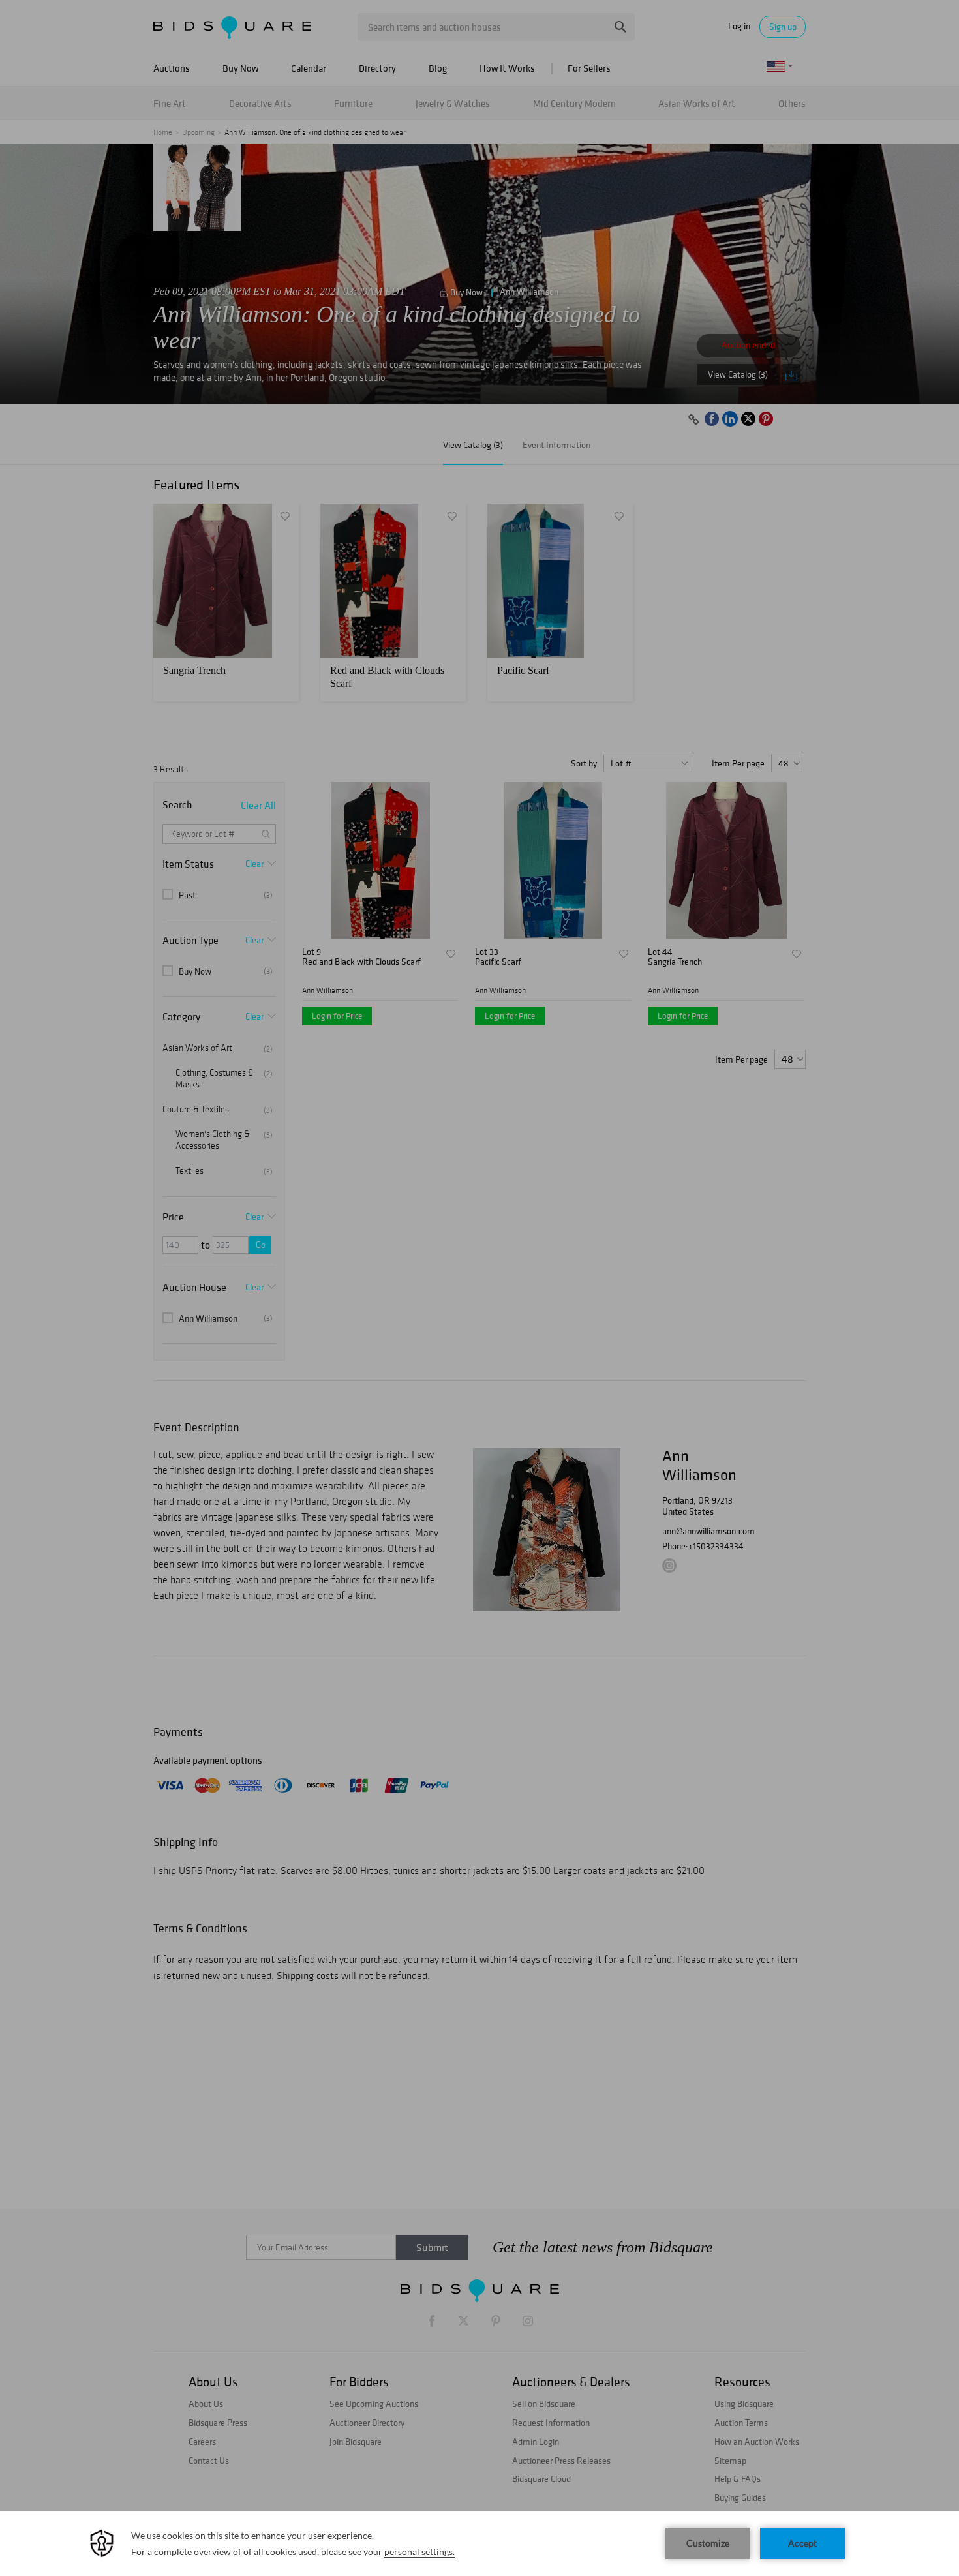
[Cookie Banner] (479, 2543)
